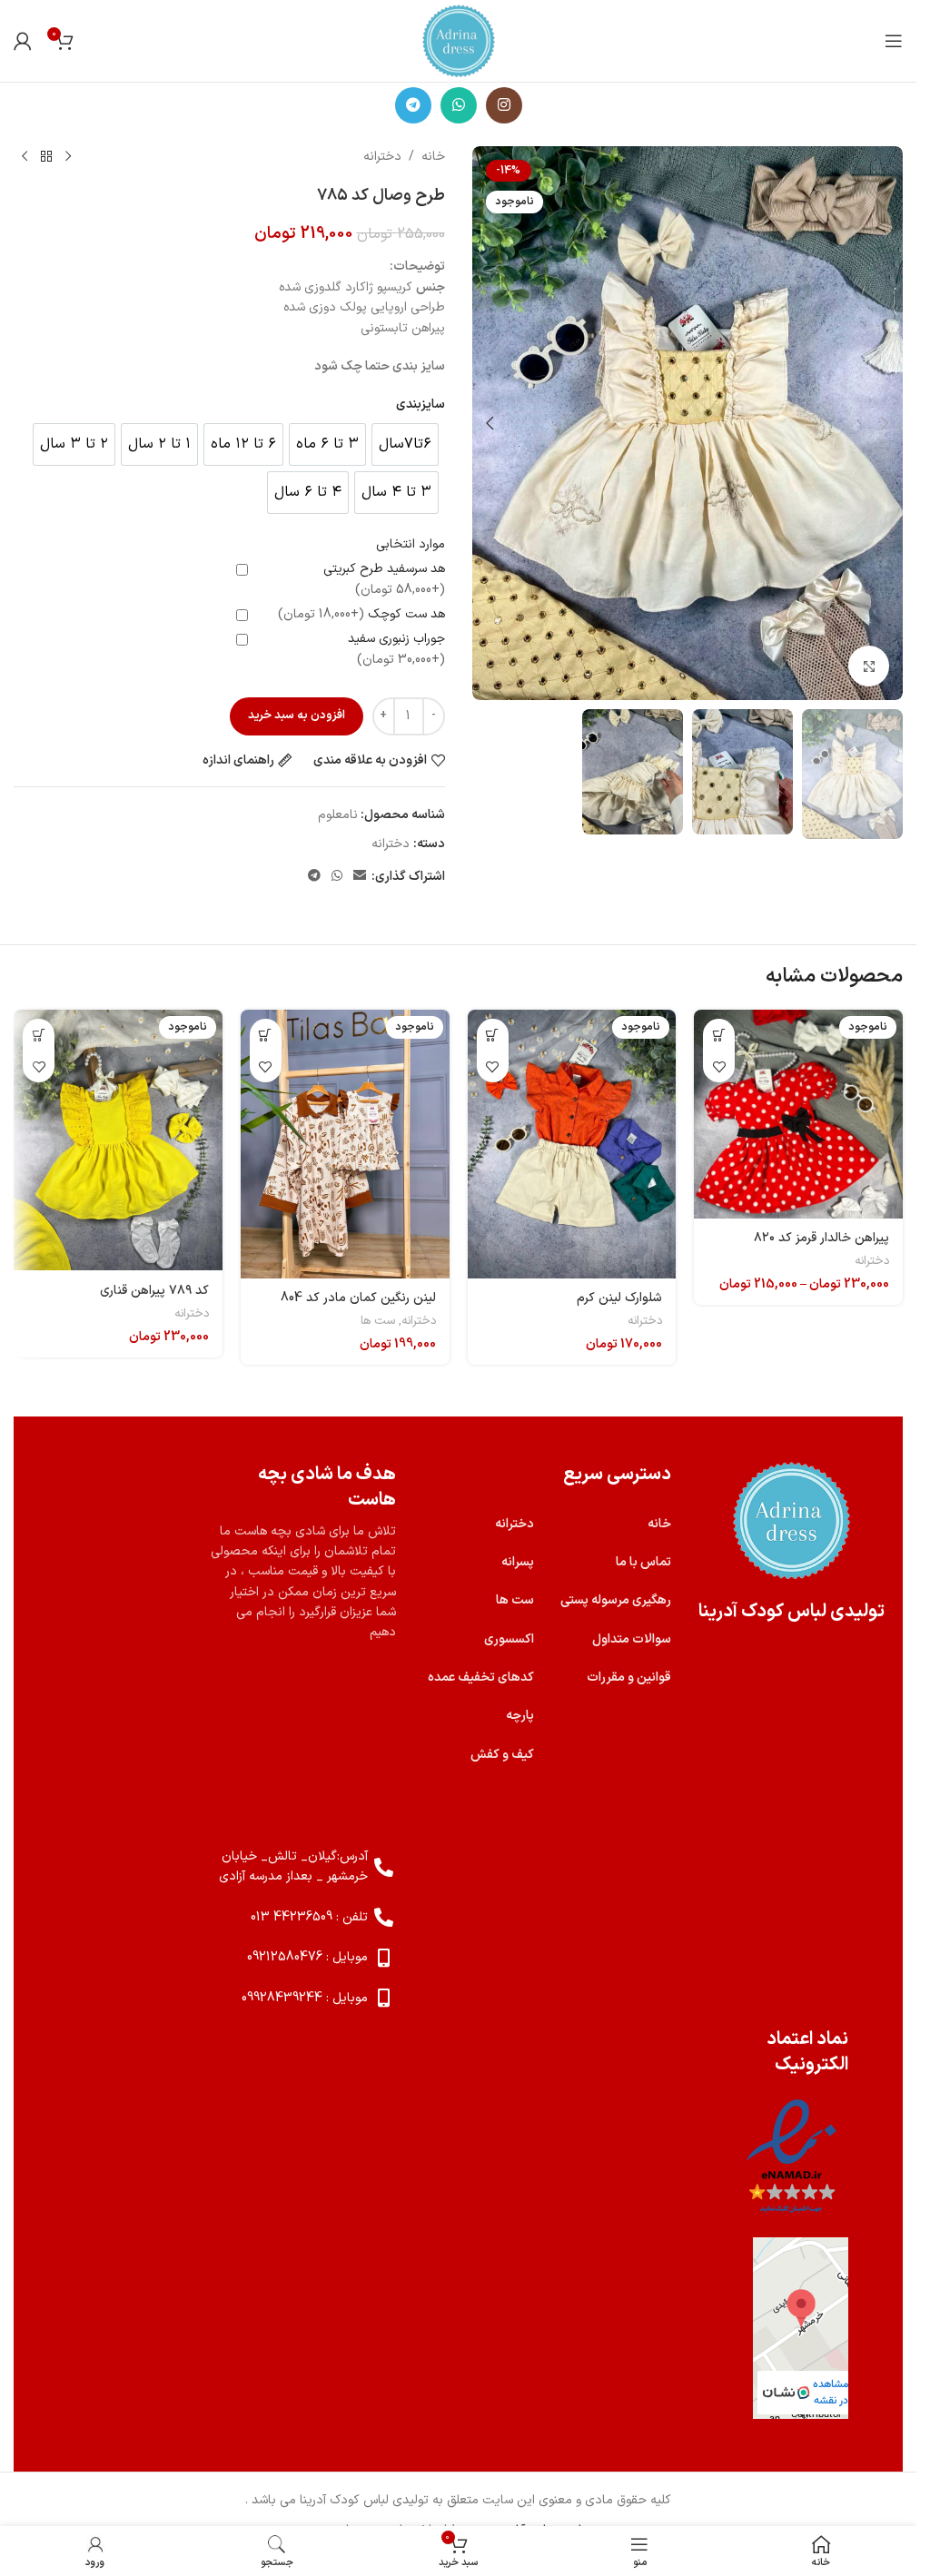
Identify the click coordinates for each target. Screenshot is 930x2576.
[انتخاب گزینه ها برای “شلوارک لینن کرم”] (493, 1035)
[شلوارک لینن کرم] (572, 1144)
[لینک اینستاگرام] (504, 105)
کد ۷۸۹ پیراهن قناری (154, 1291)
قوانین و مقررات (629, 1678)
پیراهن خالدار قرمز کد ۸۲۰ (821, 1238)
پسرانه (518, 1562)
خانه (433, 157)
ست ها (378, 1321)
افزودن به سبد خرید (297, 716)
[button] (885, 423)
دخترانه (382, 157)
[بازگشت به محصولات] (46, 157)
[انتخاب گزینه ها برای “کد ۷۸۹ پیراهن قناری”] (39, 1035)
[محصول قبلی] (68, 157)
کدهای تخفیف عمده (481, 1678)
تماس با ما (643, 1562)
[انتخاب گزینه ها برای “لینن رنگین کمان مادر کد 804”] (266, 1035)
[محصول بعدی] (25, 157)
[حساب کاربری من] (23, 41)
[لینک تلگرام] (413, 105)
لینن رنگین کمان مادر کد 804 (358, 1298)
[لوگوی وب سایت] (459, 40)
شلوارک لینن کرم (619, 1298)
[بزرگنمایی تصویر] (869, 666)
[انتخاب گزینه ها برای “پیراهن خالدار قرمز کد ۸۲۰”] (719, 1035)
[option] (405, 444)
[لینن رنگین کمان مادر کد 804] (345, 1144)
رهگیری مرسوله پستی (616, 1600)
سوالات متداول (632, 1639)
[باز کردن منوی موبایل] (894, 41)
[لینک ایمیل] (360, 877)
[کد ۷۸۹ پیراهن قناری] (118, 1140)
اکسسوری (509, 1639)
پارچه (520, 1716)
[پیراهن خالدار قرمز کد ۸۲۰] (798, 1114)
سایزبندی (420, 405)
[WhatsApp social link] (459, 105)
